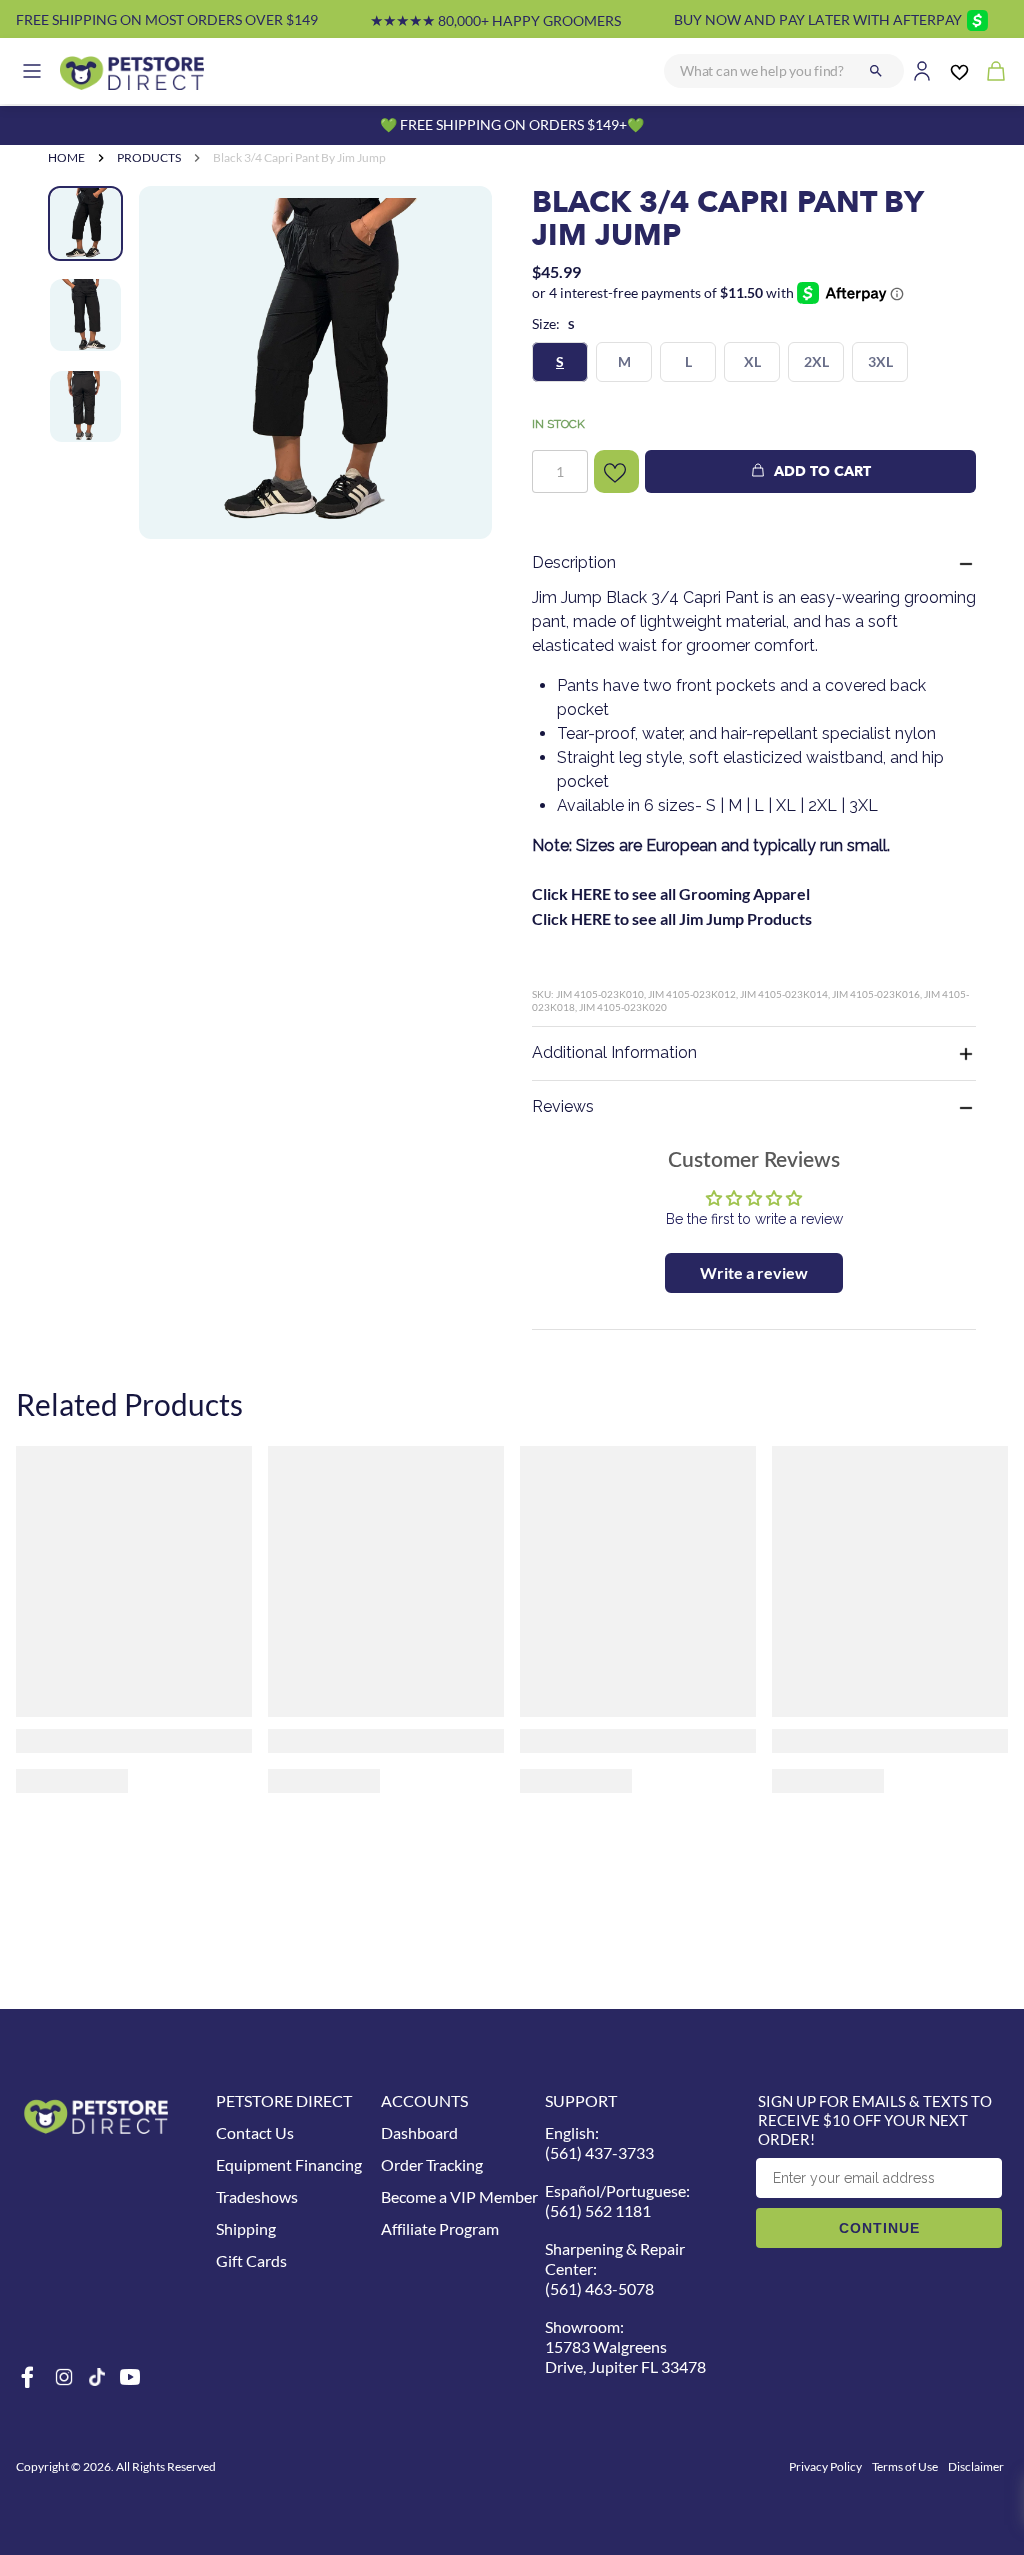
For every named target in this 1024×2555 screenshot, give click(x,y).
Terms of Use (905, 2466)
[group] (315, 362)
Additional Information (614, 1052)
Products (149, 157)
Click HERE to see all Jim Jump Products (672, 918)
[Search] (876, 71)
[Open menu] (32, 71)
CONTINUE (879, 2228)
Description (574, 562)
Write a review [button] (754, 1272)
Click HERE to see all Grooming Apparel (671, 893)
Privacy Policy (825, 2466)
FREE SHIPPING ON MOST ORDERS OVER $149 (167, 19)
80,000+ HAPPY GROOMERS (495, 20)
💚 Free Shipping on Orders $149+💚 (512, 124)
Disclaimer (976, 2466)
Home (66, 157)
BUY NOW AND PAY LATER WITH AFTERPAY (818, 19)
